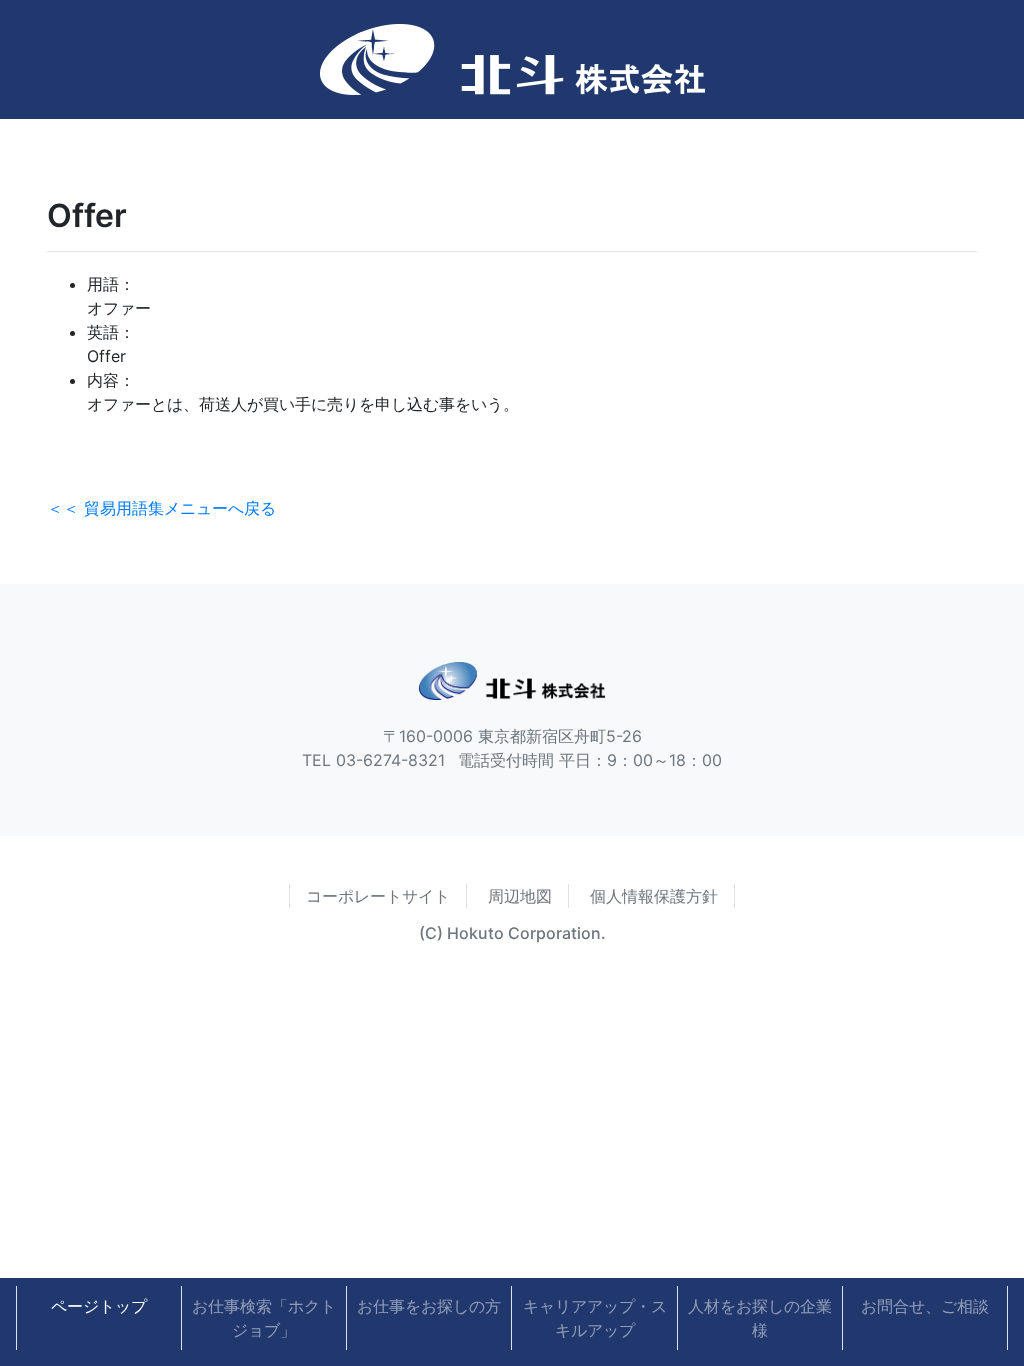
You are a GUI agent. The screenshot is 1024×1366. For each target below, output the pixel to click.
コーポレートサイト (378, 896)
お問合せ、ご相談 (925, 1306)
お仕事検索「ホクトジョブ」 (264, 1318)
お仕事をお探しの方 (429, 1306)
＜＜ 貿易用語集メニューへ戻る (161, 508)
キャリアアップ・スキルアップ (595, 1318)
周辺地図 (520, 896)
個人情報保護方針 (654, 896)
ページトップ (99, 1306)
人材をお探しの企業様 (760, 1318)
